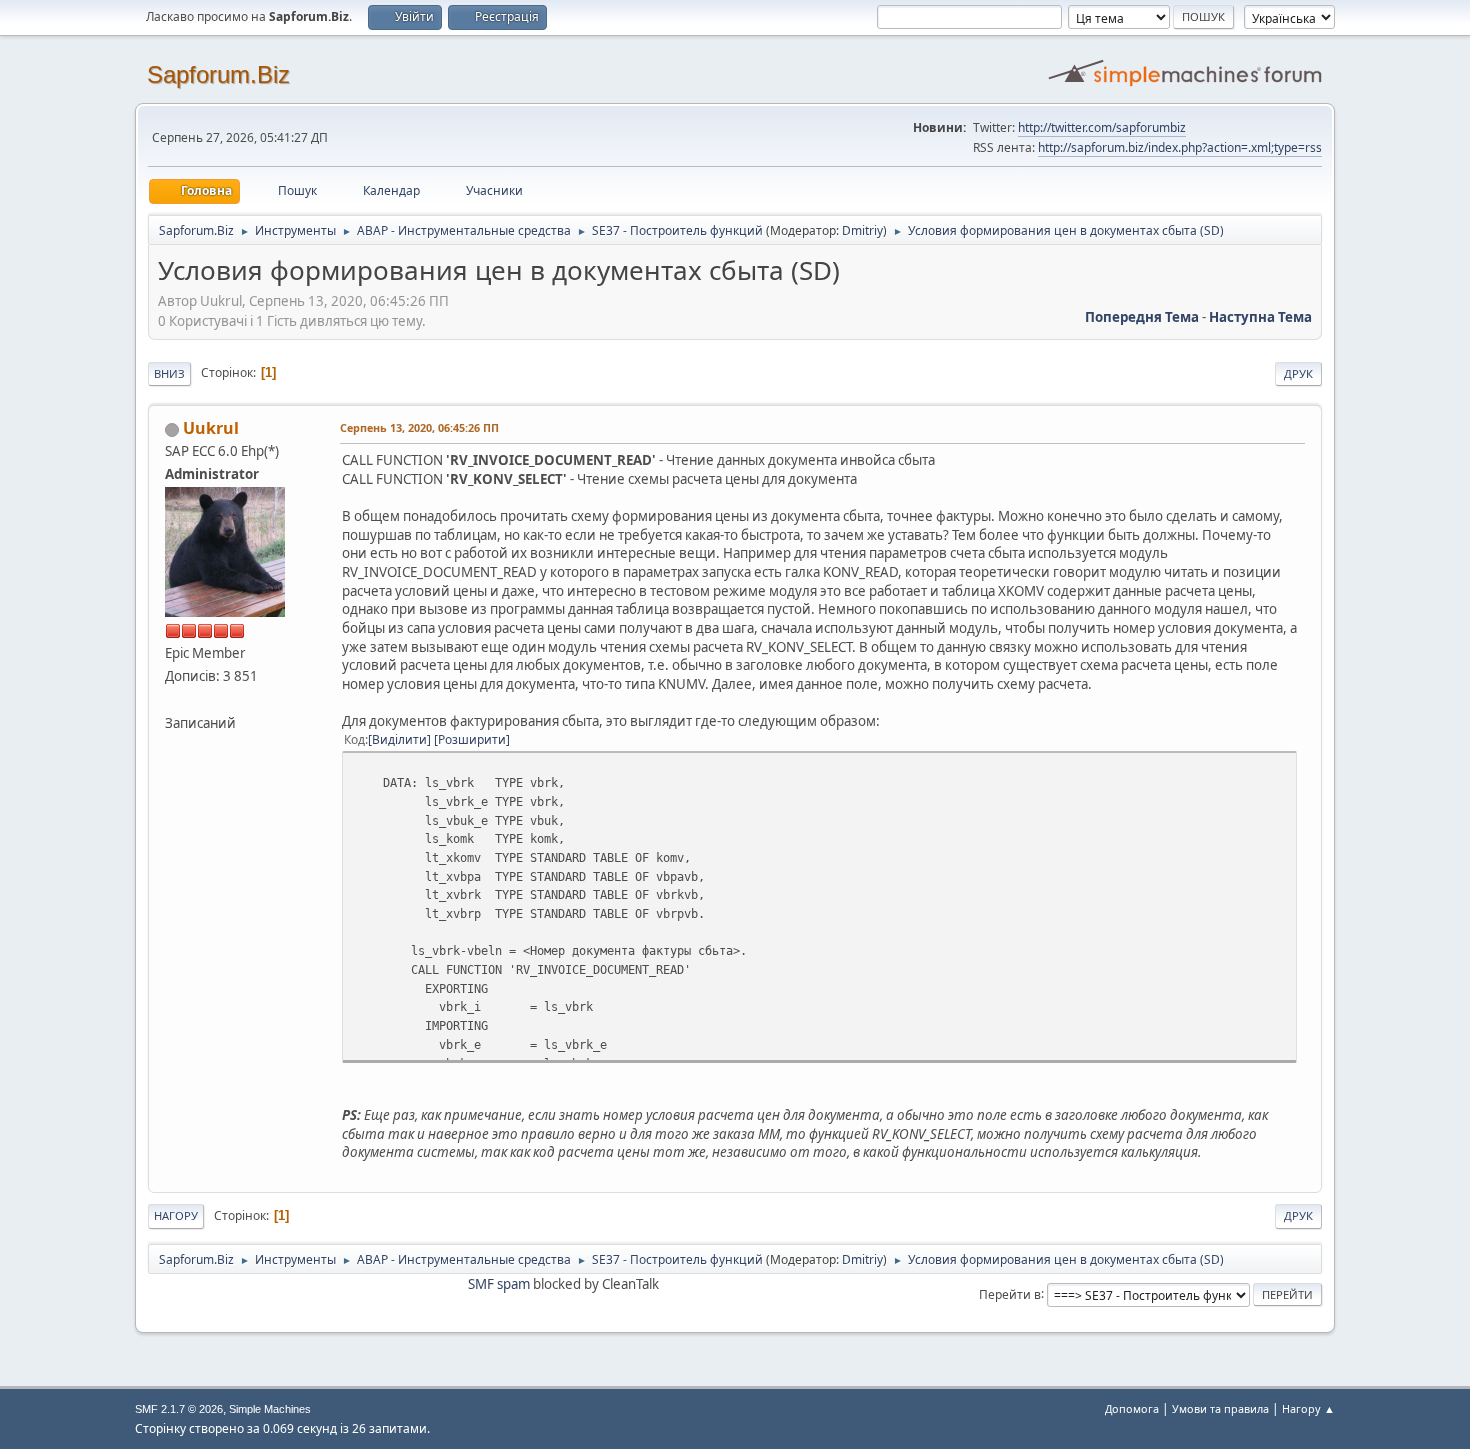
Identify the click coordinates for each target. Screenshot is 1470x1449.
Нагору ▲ (1308, 1408)
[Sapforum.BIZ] (173, 699)
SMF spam (499, 1284)
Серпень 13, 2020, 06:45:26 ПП (419, 427)
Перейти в (1010, 1293)
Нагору (176, 1215)
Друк (1298, 373)
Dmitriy (862, 230)
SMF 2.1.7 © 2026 (179, 1409)
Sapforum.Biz (218, 74)
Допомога (1132, 1408)
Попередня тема (1142, 317)
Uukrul (211, 428)
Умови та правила (1220, 1408)
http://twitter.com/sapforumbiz (1102, 127)
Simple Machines (270, 1409)
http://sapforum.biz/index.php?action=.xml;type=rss (1180, 147)
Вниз (169, 373)
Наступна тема (1260, 317)
